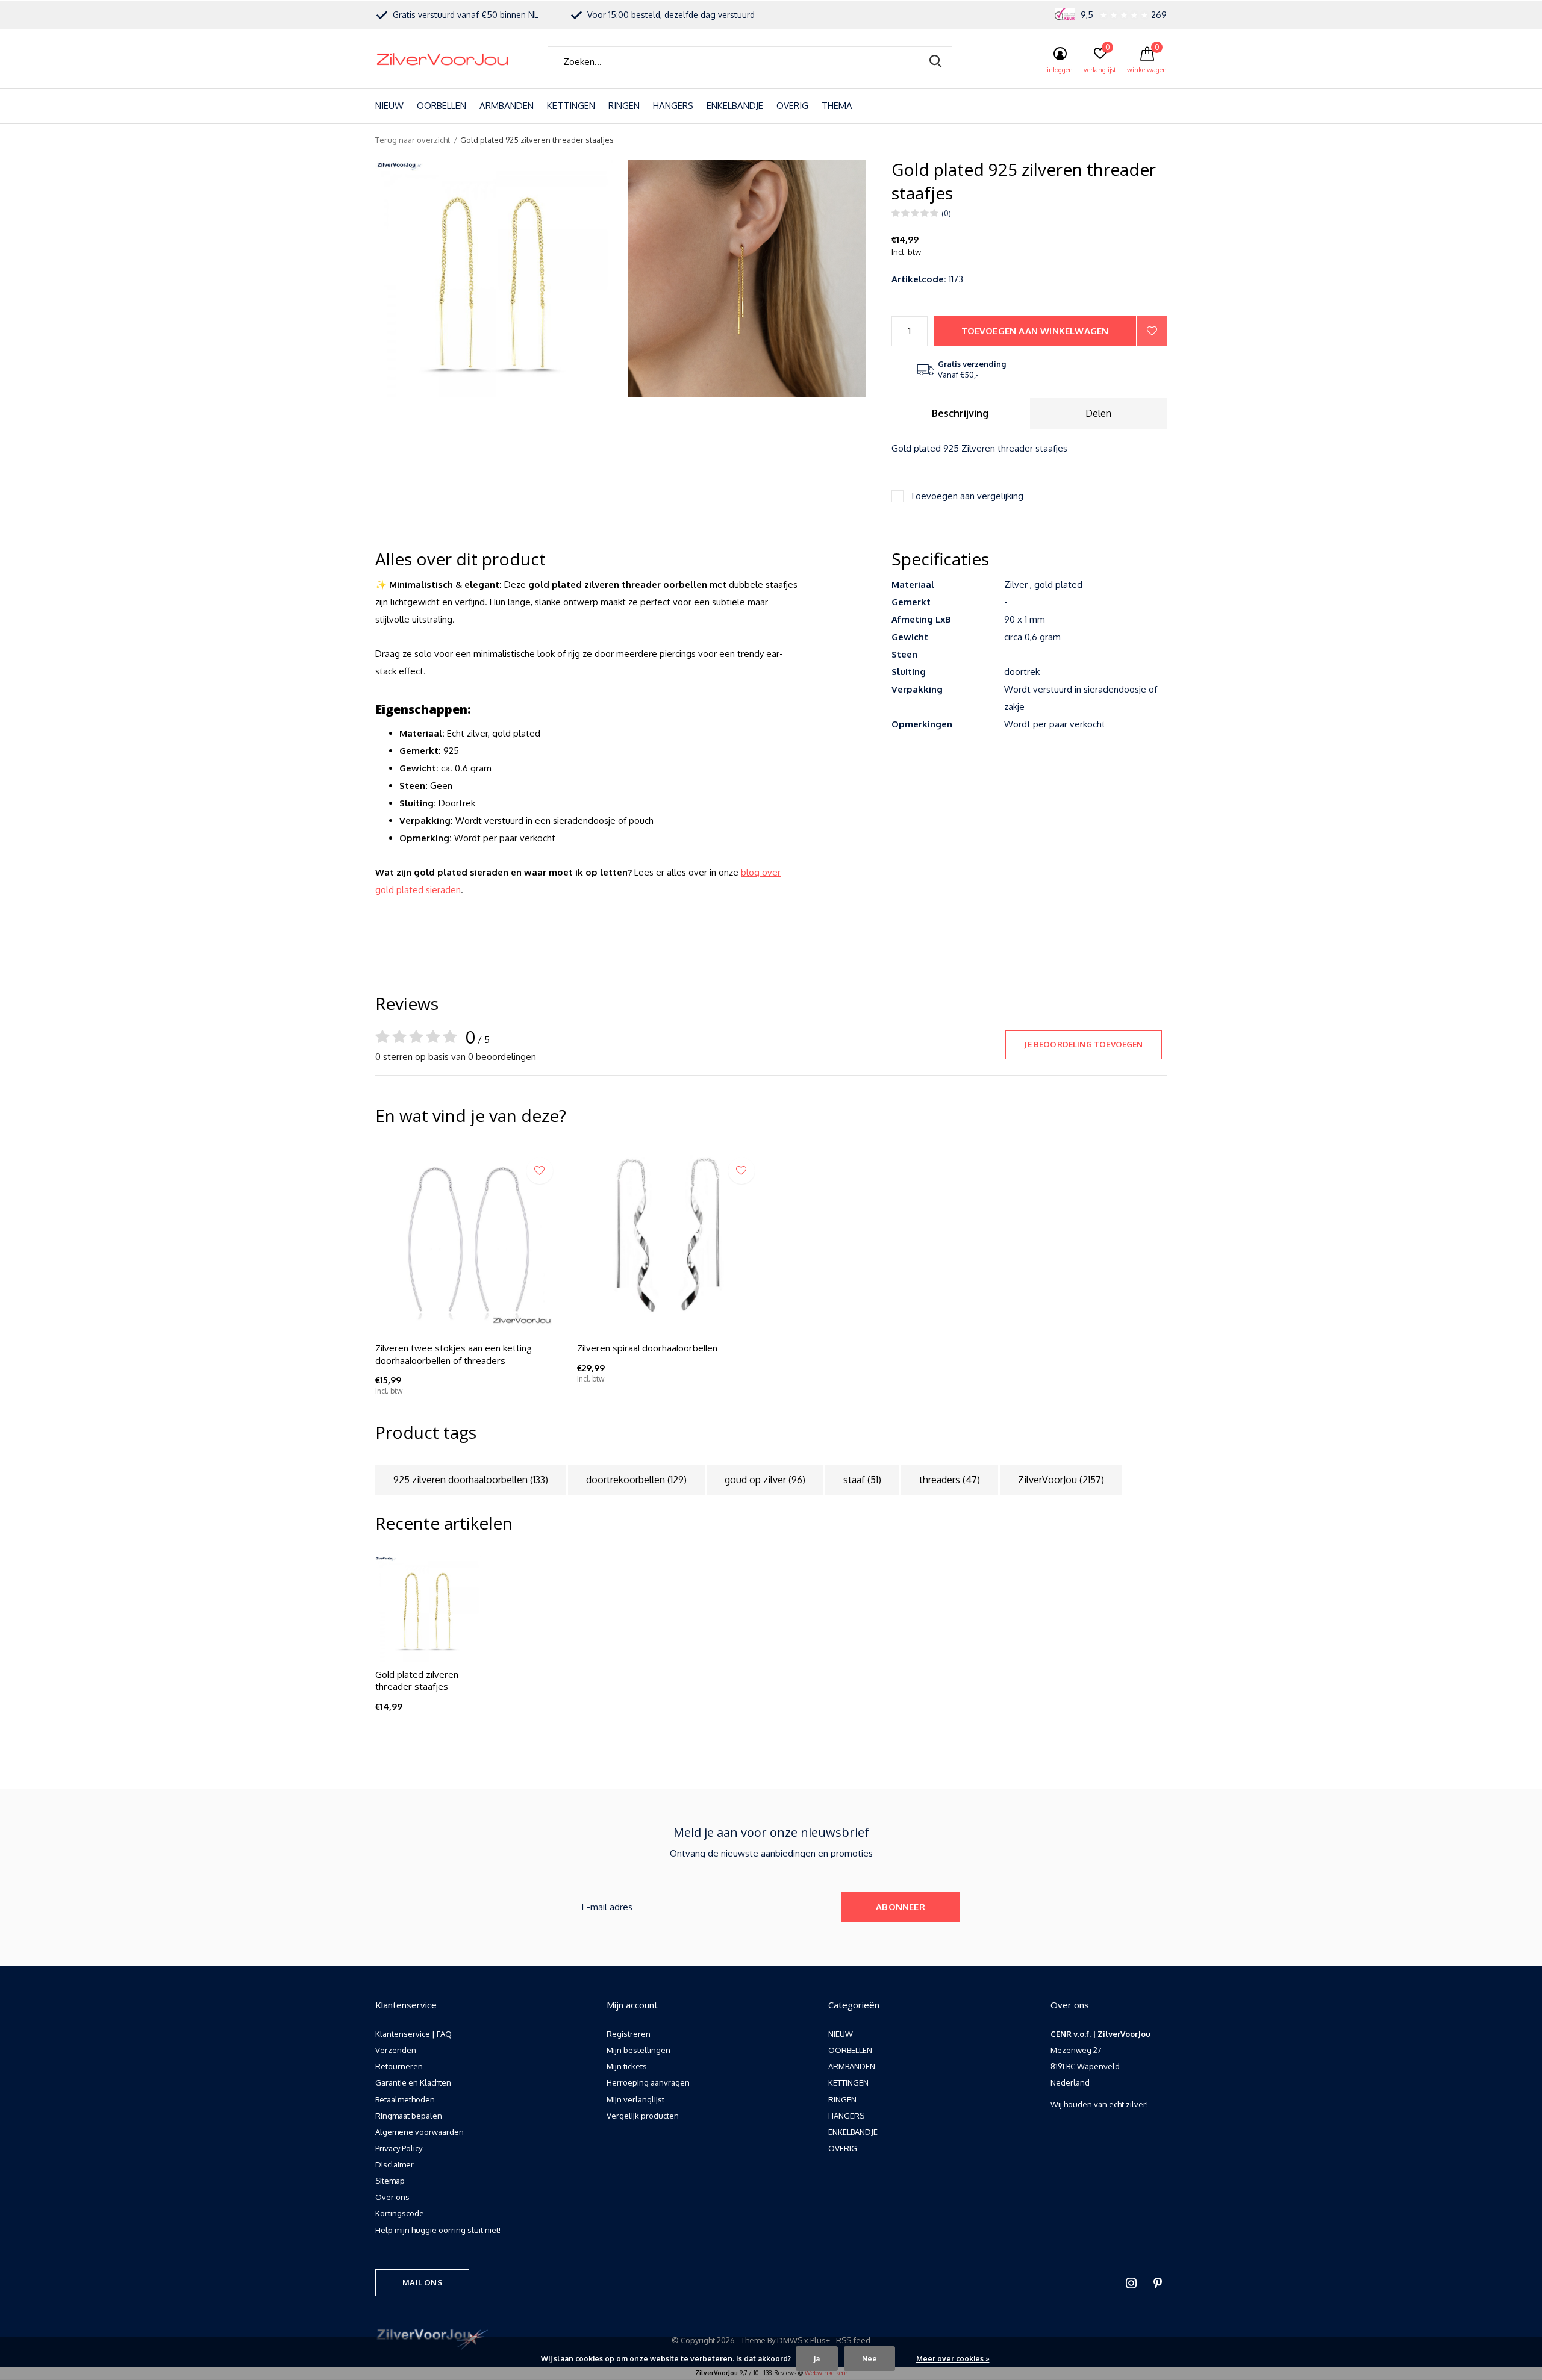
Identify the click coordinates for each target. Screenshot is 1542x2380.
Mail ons (422, 2282)
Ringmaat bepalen (409, 2116)
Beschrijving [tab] (960, 413)
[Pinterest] (1158, 2283)
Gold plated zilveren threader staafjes (417, 1681)
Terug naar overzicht (413, 140)
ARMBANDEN (507, 106)
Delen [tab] (1098, 413)
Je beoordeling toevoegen (1083, 1044)
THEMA (837, 106)
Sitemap (390, 2181)
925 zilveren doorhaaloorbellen (471, 1480)
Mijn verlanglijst (635, 2099)
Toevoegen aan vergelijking (966, 496)
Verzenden (396, 2050)
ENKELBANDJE (735, 106)
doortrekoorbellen (636, 1480)
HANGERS (673, 106)
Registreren (629, 2034)
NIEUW (389, 106)
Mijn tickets (627, 2066)
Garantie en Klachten (413, 2082)
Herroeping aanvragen (648, 2082)
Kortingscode (400, 2213)
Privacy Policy (399, 2148)
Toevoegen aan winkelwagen (1035, 331)
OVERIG (792, 106)
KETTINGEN (571, 106)
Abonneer (901, 1907)
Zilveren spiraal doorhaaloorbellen (647, 1348)
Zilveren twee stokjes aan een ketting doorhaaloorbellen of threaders (454, 1354)
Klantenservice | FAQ (414, 2034)
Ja (817, 2359)
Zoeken (935, 61)
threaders (950, 1480)
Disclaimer (395, 2164)
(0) (946, 213)
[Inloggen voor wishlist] (1152, 331)
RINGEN (624, 106)
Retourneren (399, 2066)
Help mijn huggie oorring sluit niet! (438, 2230)
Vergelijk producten (643, 2116)
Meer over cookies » (953, 2359)
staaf (862, 1480)
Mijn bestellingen (638, 2050)
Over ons (392, 2197)
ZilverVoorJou (1061, 1480)
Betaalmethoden (405, 2099)
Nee (869, 2359)
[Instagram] (1131, 2283)
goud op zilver (765, 1480)
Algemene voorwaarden (420, 2132)
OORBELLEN (442, 106)
